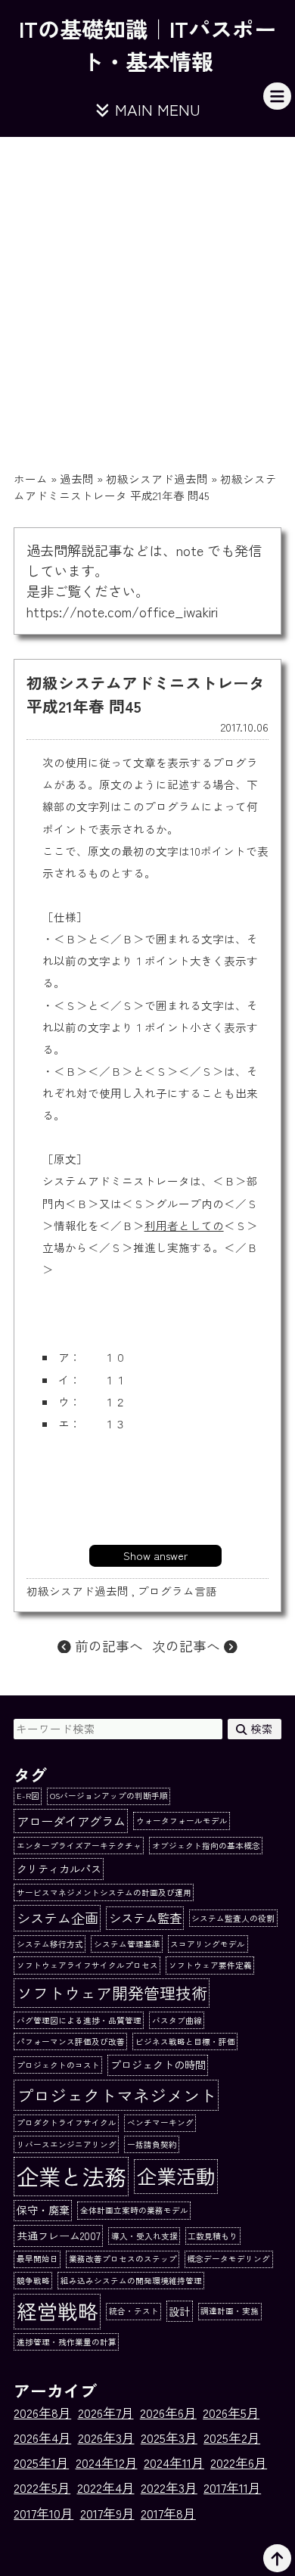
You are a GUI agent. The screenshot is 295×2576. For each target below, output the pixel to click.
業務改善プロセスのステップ (123, 2259)
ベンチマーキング (160, 2122)
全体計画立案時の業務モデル (134, 2210)
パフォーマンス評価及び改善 (71, 2042)
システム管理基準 (127, 1944)
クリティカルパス (59, 1869)
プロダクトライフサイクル (67, 2122)
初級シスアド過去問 (157, 479)
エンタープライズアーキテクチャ (79, 1846)
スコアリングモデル (208, 1944)
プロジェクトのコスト (58, 2065)
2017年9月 (107, 2513)
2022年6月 (239, 2463)
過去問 (77, 479)
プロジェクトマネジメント (116, 2095)
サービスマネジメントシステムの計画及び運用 (104, 1892)
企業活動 (176, 2176)
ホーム (31, 479)
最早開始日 (37, 2259)
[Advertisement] (147, 292)
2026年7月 (106, 2413)
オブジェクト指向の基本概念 (206, 1846)
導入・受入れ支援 (144, 2236)
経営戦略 (57, 2311)
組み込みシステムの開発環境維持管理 (131, 2281)
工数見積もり (213, 2236)
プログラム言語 (177, 1591)
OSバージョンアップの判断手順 (109, 1796)
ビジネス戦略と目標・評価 (185, 2042)
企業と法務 (71, 2176)
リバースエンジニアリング (67, 2144)
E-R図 (28, 1796)
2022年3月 (169, 2487)
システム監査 (145, 1918)
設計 (179, 2311)
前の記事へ (107, 1645)
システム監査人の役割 (233, 1918)
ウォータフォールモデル (182, 1821)
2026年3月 (106, 2438)
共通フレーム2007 (59, 2236)
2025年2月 (232, 2438)
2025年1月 (41, 2463)
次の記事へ (188, 1645)
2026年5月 (231, 2413)
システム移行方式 (50, 1944)
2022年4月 (106, 2487)
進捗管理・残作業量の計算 (67, 2342)
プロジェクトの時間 (158, 2065)
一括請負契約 (152, 2144)
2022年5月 (42, 2487)
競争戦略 (33, 2281)
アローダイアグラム (71, 1821)
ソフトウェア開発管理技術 (112, 1992)
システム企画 (57, 1918)
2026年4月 (42, 2438)
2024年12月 (107, 2463)
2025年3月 (169, 2438)
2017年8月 (168, 2513)
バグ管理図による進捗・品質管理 (79, 2020)
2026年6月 (168, 2413)
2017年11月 (232, 2487)
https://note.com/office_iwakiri (122, 611)
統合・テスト (134, 2311)
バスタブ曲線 (177, 2020)
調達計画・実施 (230, 2311)
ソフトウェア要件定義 (210, 1965)
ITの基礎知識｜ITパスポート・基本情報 (147, 45)
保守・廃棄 (43, 2210)
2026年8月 (42, 2413)
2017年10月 (43, 2513)
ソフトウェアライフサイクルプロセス (87, 1965)
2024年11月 (174, 2463)
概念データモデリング (228, 2259)
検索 (260, 1728)
